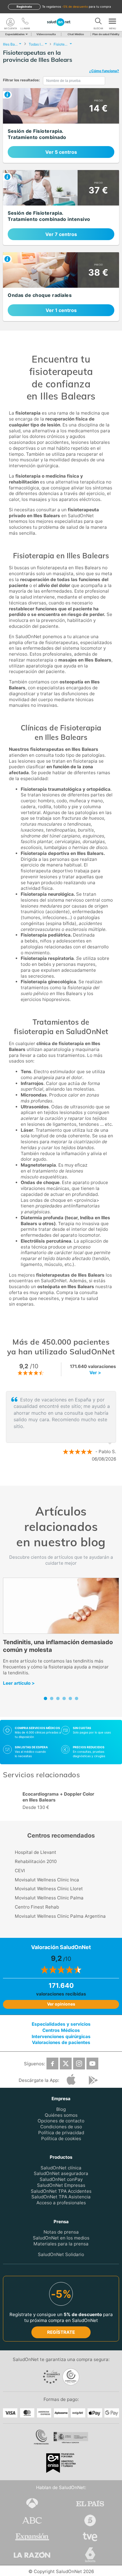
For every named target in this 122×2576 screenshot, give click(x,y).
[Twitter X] (66, 2064)
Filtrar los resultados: (21, 80)
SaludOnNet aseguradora (61, 2173)
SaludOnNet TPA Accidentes (61, 2191)
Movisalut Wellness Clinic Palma (49, 1898)
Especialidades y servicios (61, 2024)
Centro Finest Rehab (37, 1907)
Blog (61, 2109)
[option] (61, 1427)
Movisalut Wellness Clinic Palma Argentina (60, 1916)
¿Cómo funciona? (104, 71)
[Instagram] (79, 2064)
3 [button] (73, 1478)
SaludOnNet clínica (61, 2168)
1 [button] (55, 1478)
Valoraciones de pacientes (61, 2042)
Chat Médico (76, 34)
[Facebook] (52, 2064)
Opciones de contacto (61, 2121)
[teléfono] (25, 22)
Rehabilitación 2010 (36, 1861)
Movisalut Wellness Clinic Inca (47, 1880)
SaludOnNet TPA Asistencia (61, 2197)
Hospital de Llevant (36, 1852)
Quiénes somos (61, 2115)
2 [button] (64, 1478)
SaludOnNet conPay (61, 2179)
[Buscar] (98, 22)
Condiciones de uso (61, 2127)
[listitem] (61, 126)
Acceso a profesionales (61, 2203)
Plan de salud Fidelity (106, 34)
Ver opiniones (61, 2004)
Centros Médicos (61, 2030)
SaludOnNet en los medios (61, 2238)
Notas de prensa (61, 2232)
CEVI (20, 1871)
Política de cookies (61, 2138)
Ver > (95, 1373)
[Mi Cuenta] (10, 22)
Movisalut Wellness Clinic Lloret (49, 1889)
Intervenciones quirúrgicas (61, 2036)
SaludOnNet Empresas (61, 2185)
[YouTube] (92, 2064)
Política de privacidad (61, 2133)
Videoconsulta (46, 34)
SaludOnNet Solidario (61, 2254)
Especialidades (15, 34)
